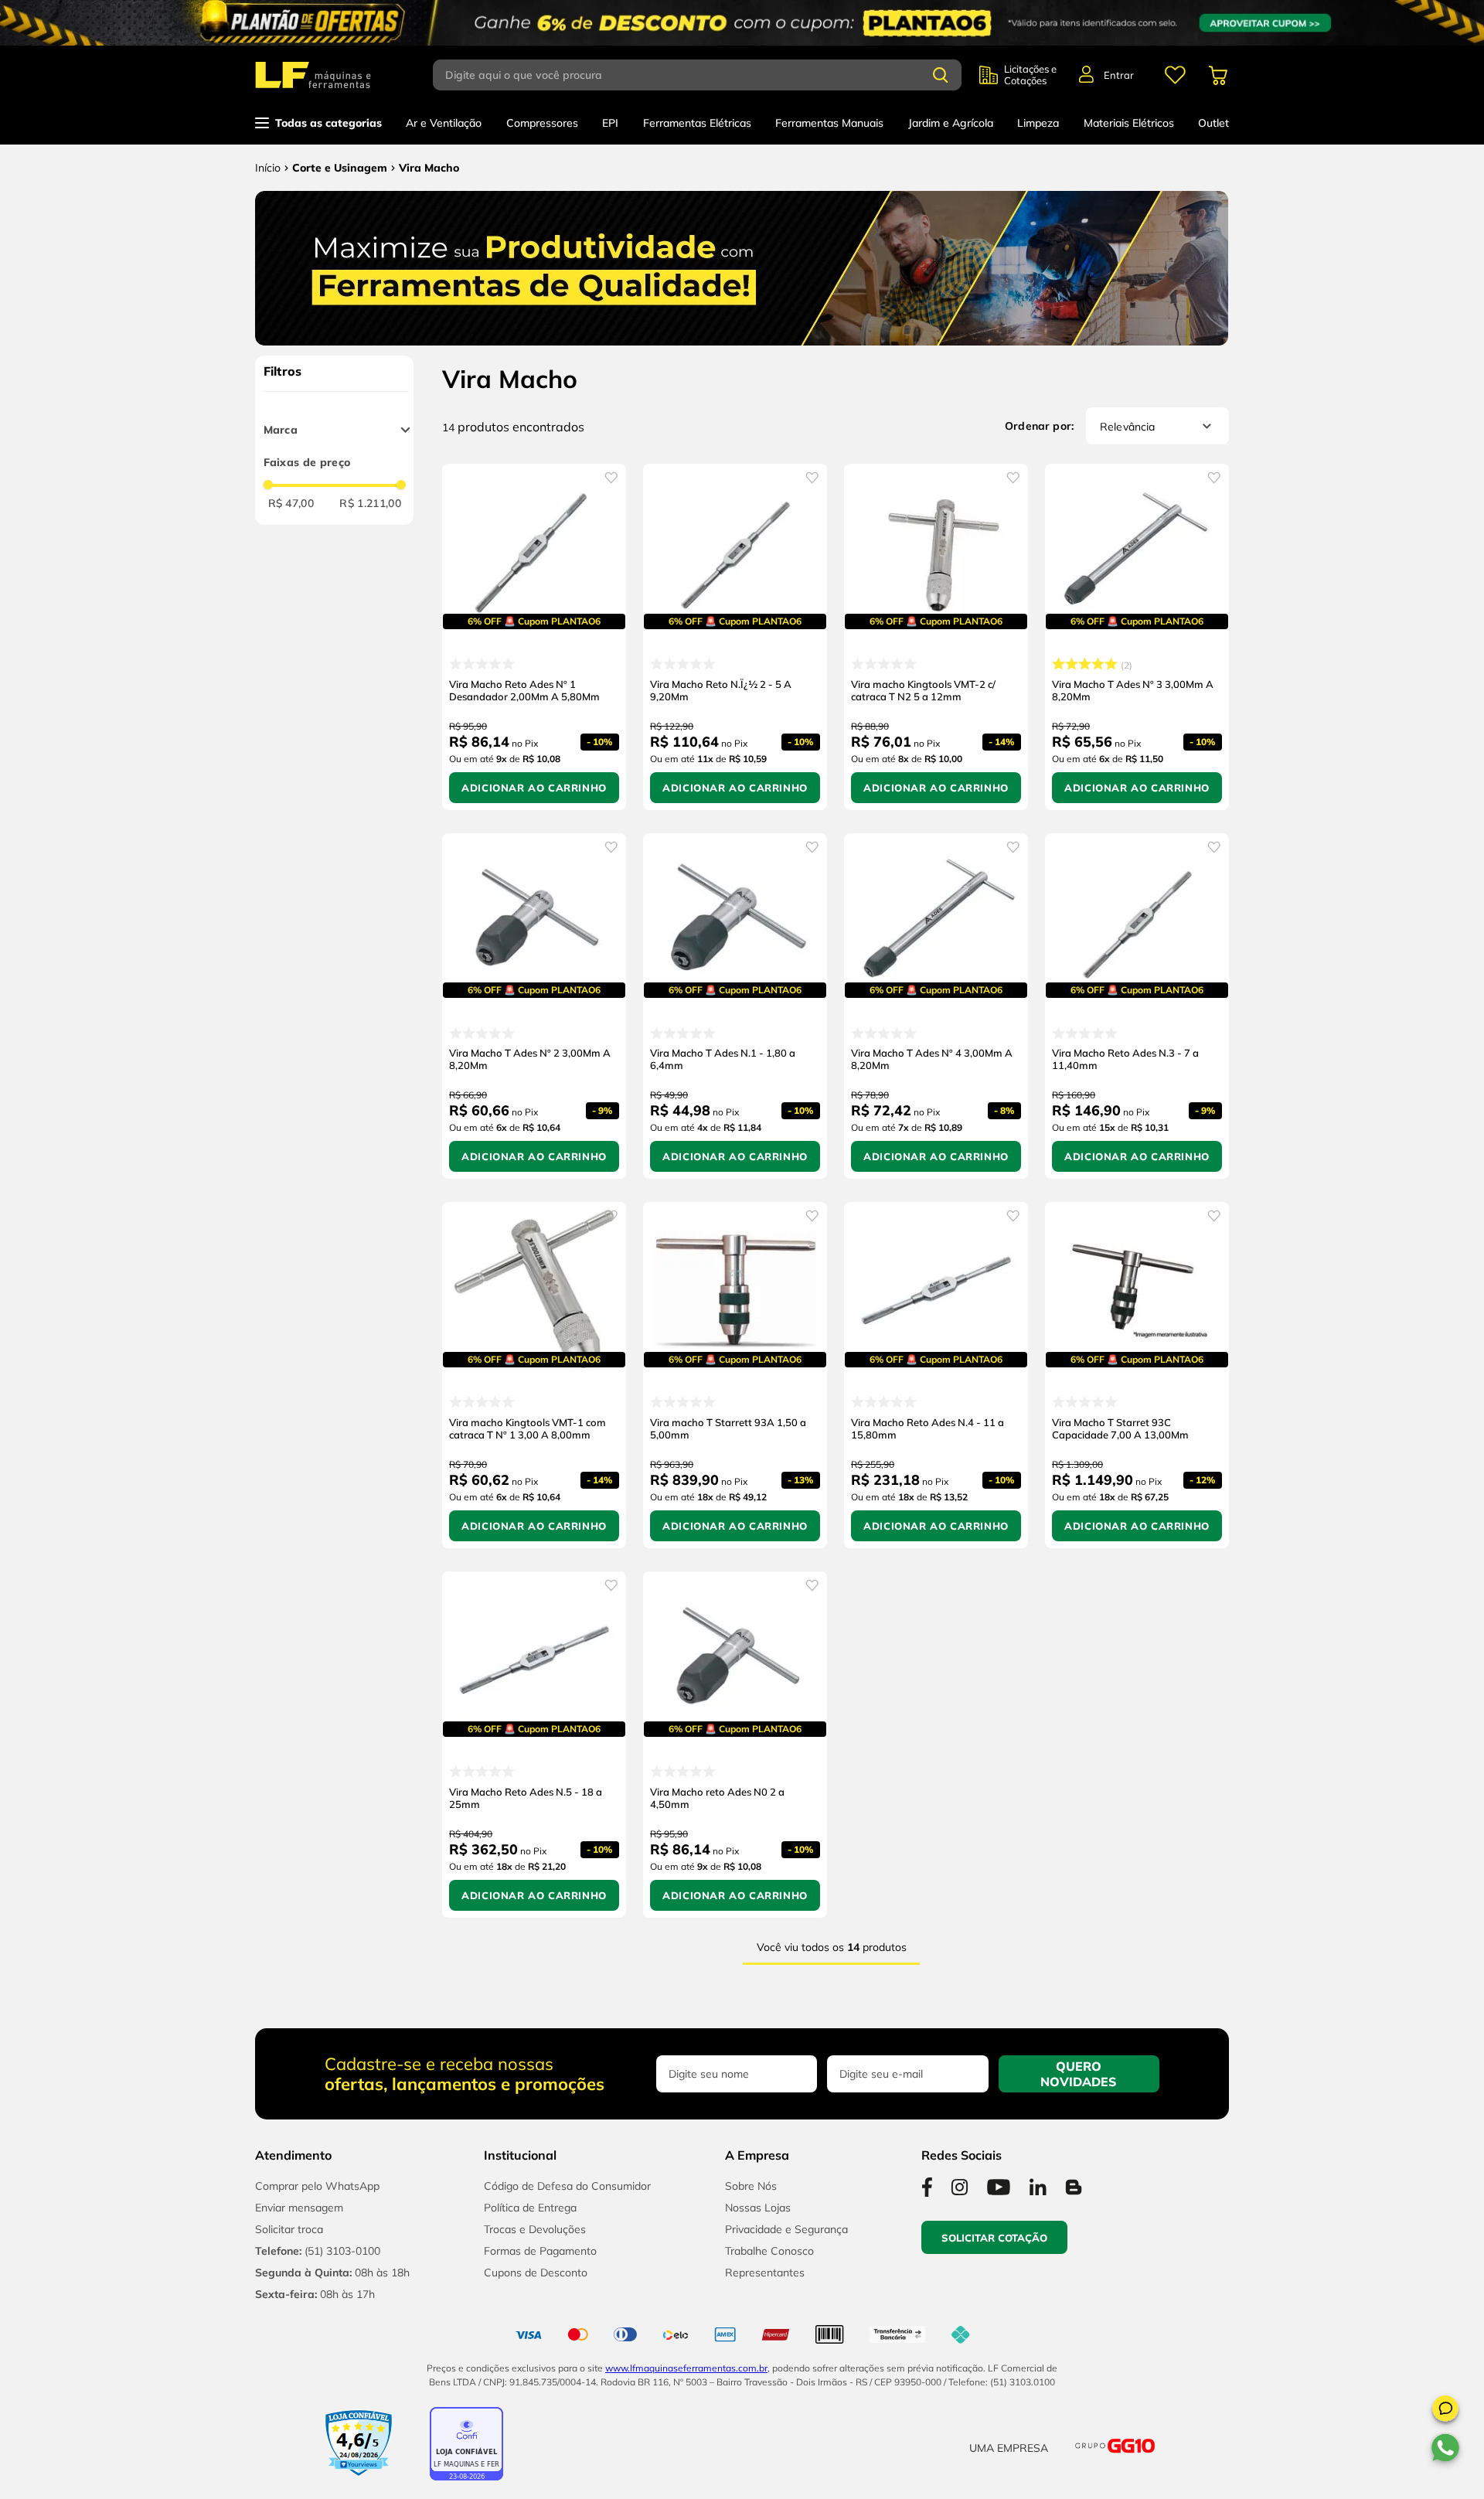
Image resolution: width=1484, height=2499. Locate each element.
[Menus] (1175, 75)
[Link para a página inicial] (268, 168)
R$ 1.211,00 (370, 503)
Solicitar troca (289, 2229)
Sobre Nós (751, 2186)
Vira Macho (429, 168)
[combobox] (706, 75)
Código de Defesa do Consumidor (567, 2186)
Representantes (765, 2273)
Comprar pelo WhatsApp (317, 2186)
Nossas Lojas (758, 2208)
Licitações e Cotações (1030, 75)
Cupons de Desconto (536, 2273)
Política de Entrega (530, 2208)
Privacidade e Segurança (786, 2229)
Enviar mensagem (299, 2208)
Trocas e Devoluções (535, 2229)
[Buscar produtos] (941, 75)
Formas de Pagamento (540, 2251)
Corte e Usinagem (340, 168)
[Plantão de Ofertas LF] (742, 23)
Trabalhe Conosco (769, 2251)
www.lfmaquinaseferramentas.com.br (686, 2368)
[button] (1445, 2411)
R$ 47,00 (291, 503)
